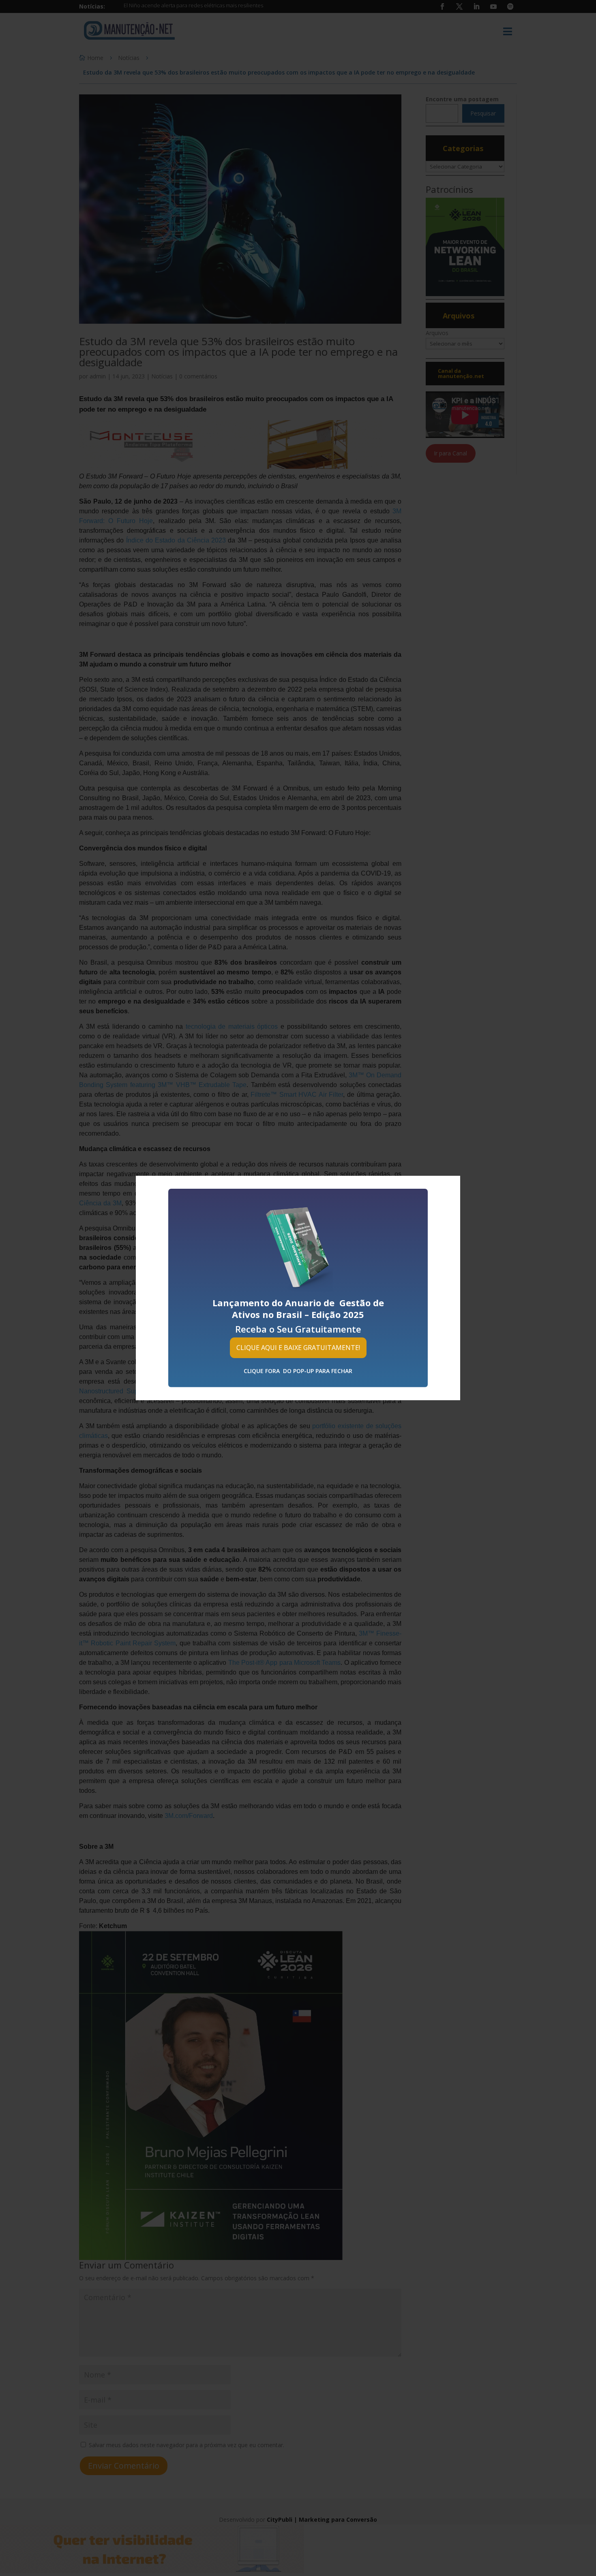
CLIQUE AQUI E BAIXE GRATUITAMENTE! (298, 1348)
